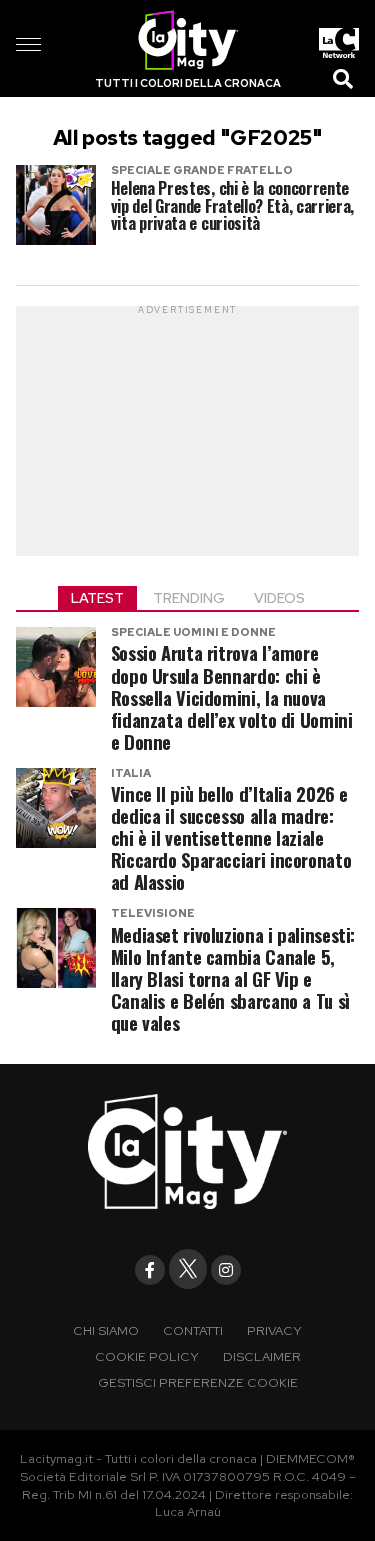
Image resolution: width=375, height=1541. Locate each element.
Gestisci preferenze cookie (198, 1382)
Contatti (193, 1330)
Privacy (274, 1330)
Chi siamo (106, 1330)
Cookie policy (147, 1356)
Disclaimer (262, 1356)
